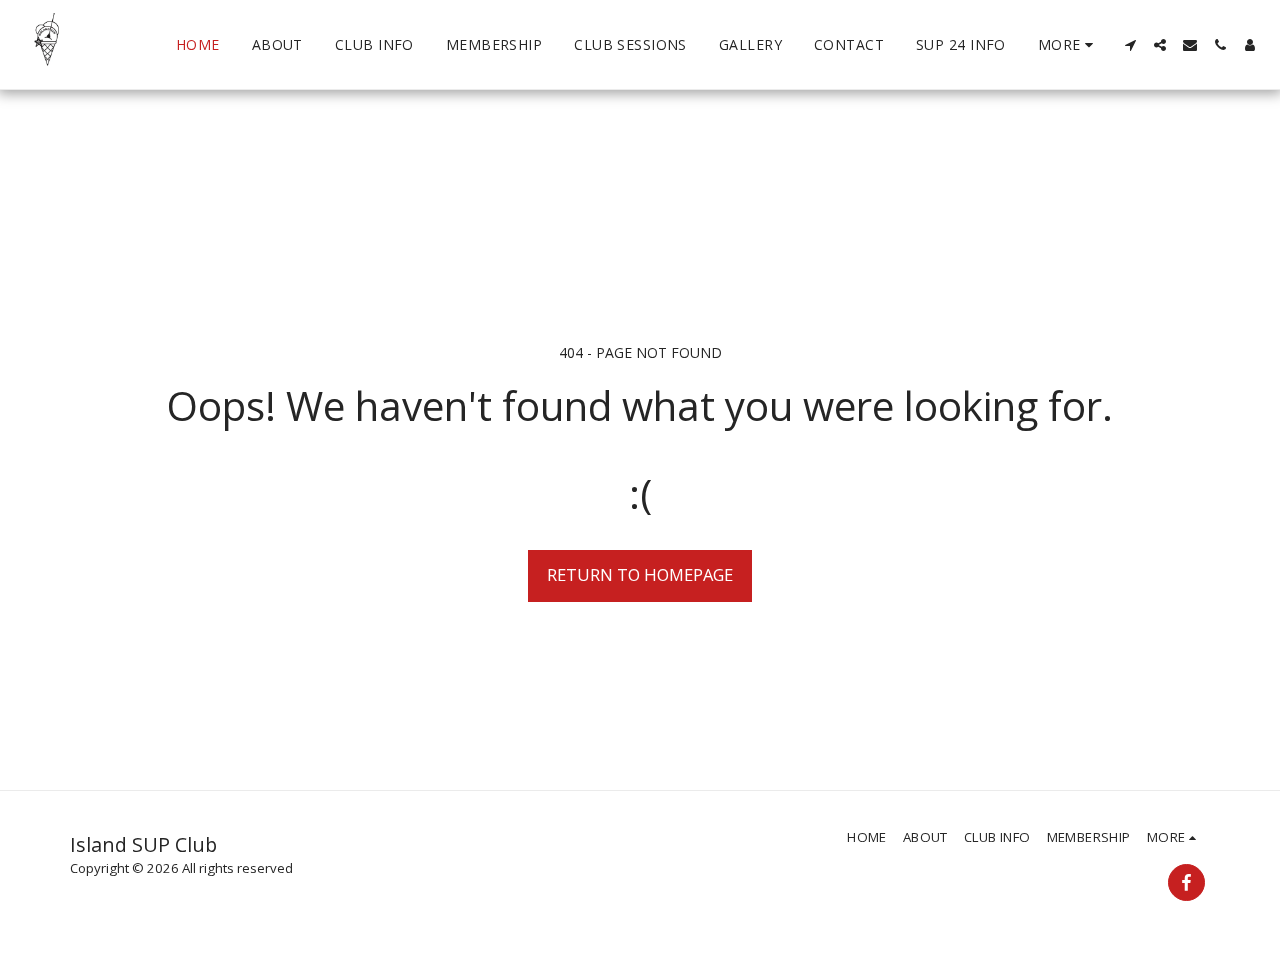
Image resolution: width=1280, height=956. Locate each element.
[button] (1130, 45)
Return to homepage (640, 574)
